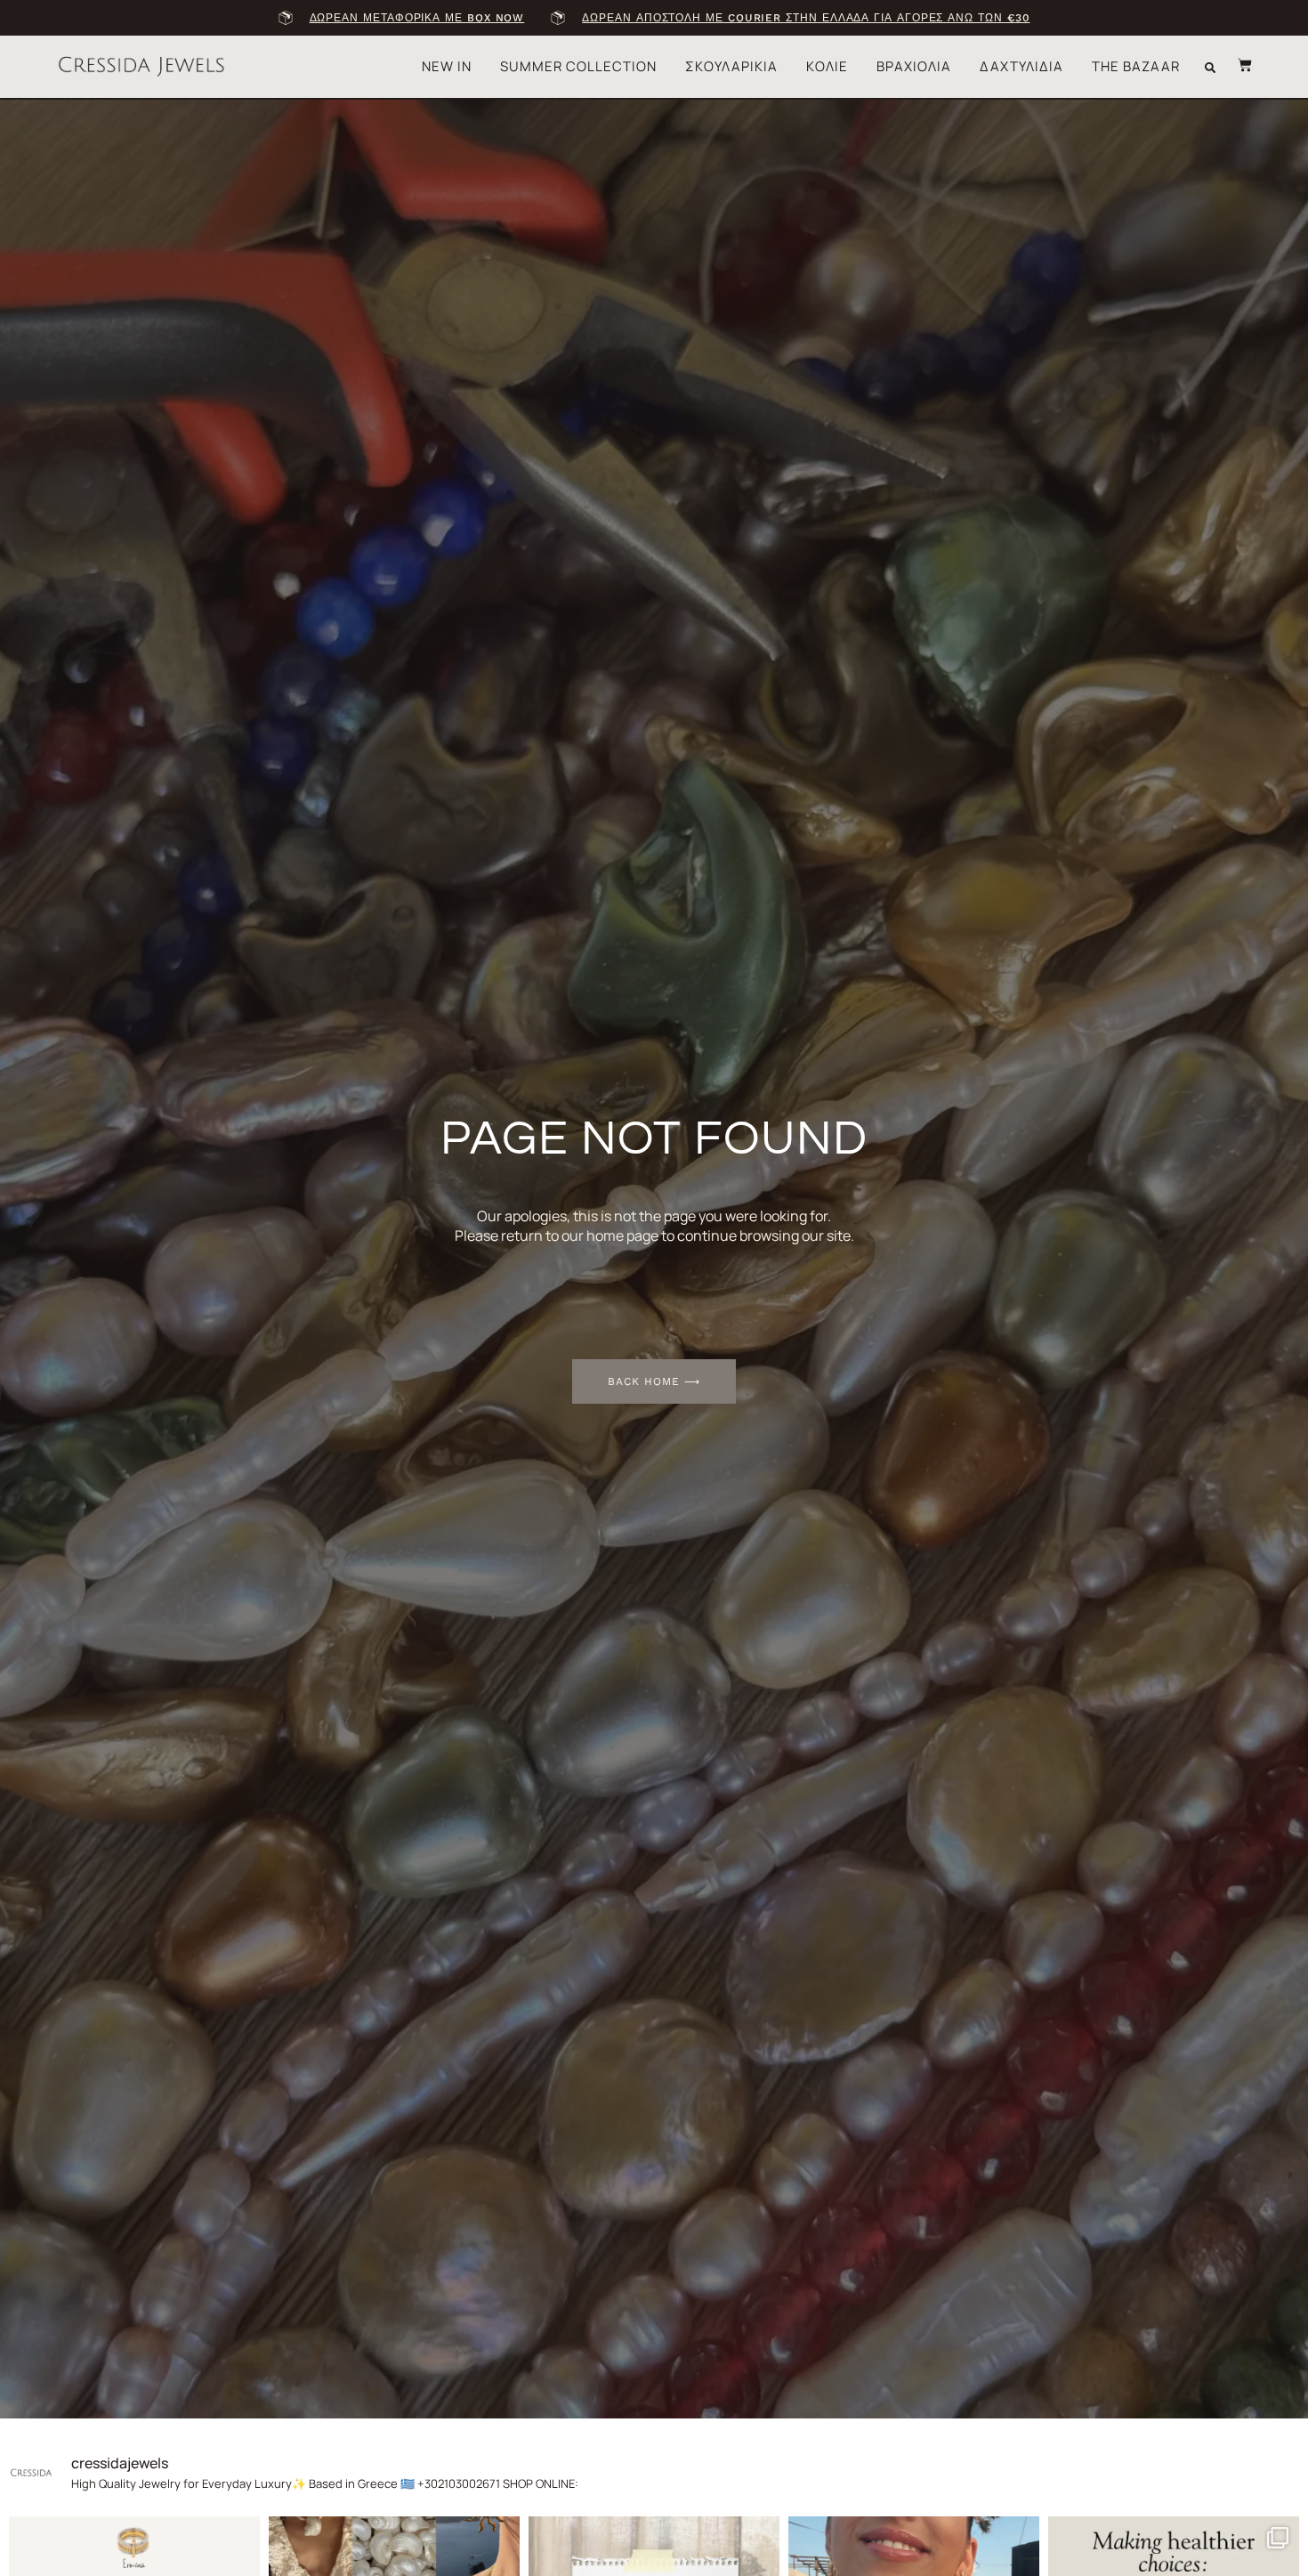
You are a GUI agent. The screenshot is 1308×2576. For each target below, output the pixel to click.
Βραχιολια (914, 66)
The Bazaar (1136, 66)
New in (447, 66)
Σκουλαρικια (731, 66)
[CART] (1236, 65)
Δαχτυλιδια (1021, 66)
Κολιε (827, 66)
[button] (1210, 68)
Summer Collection (578, 66)
